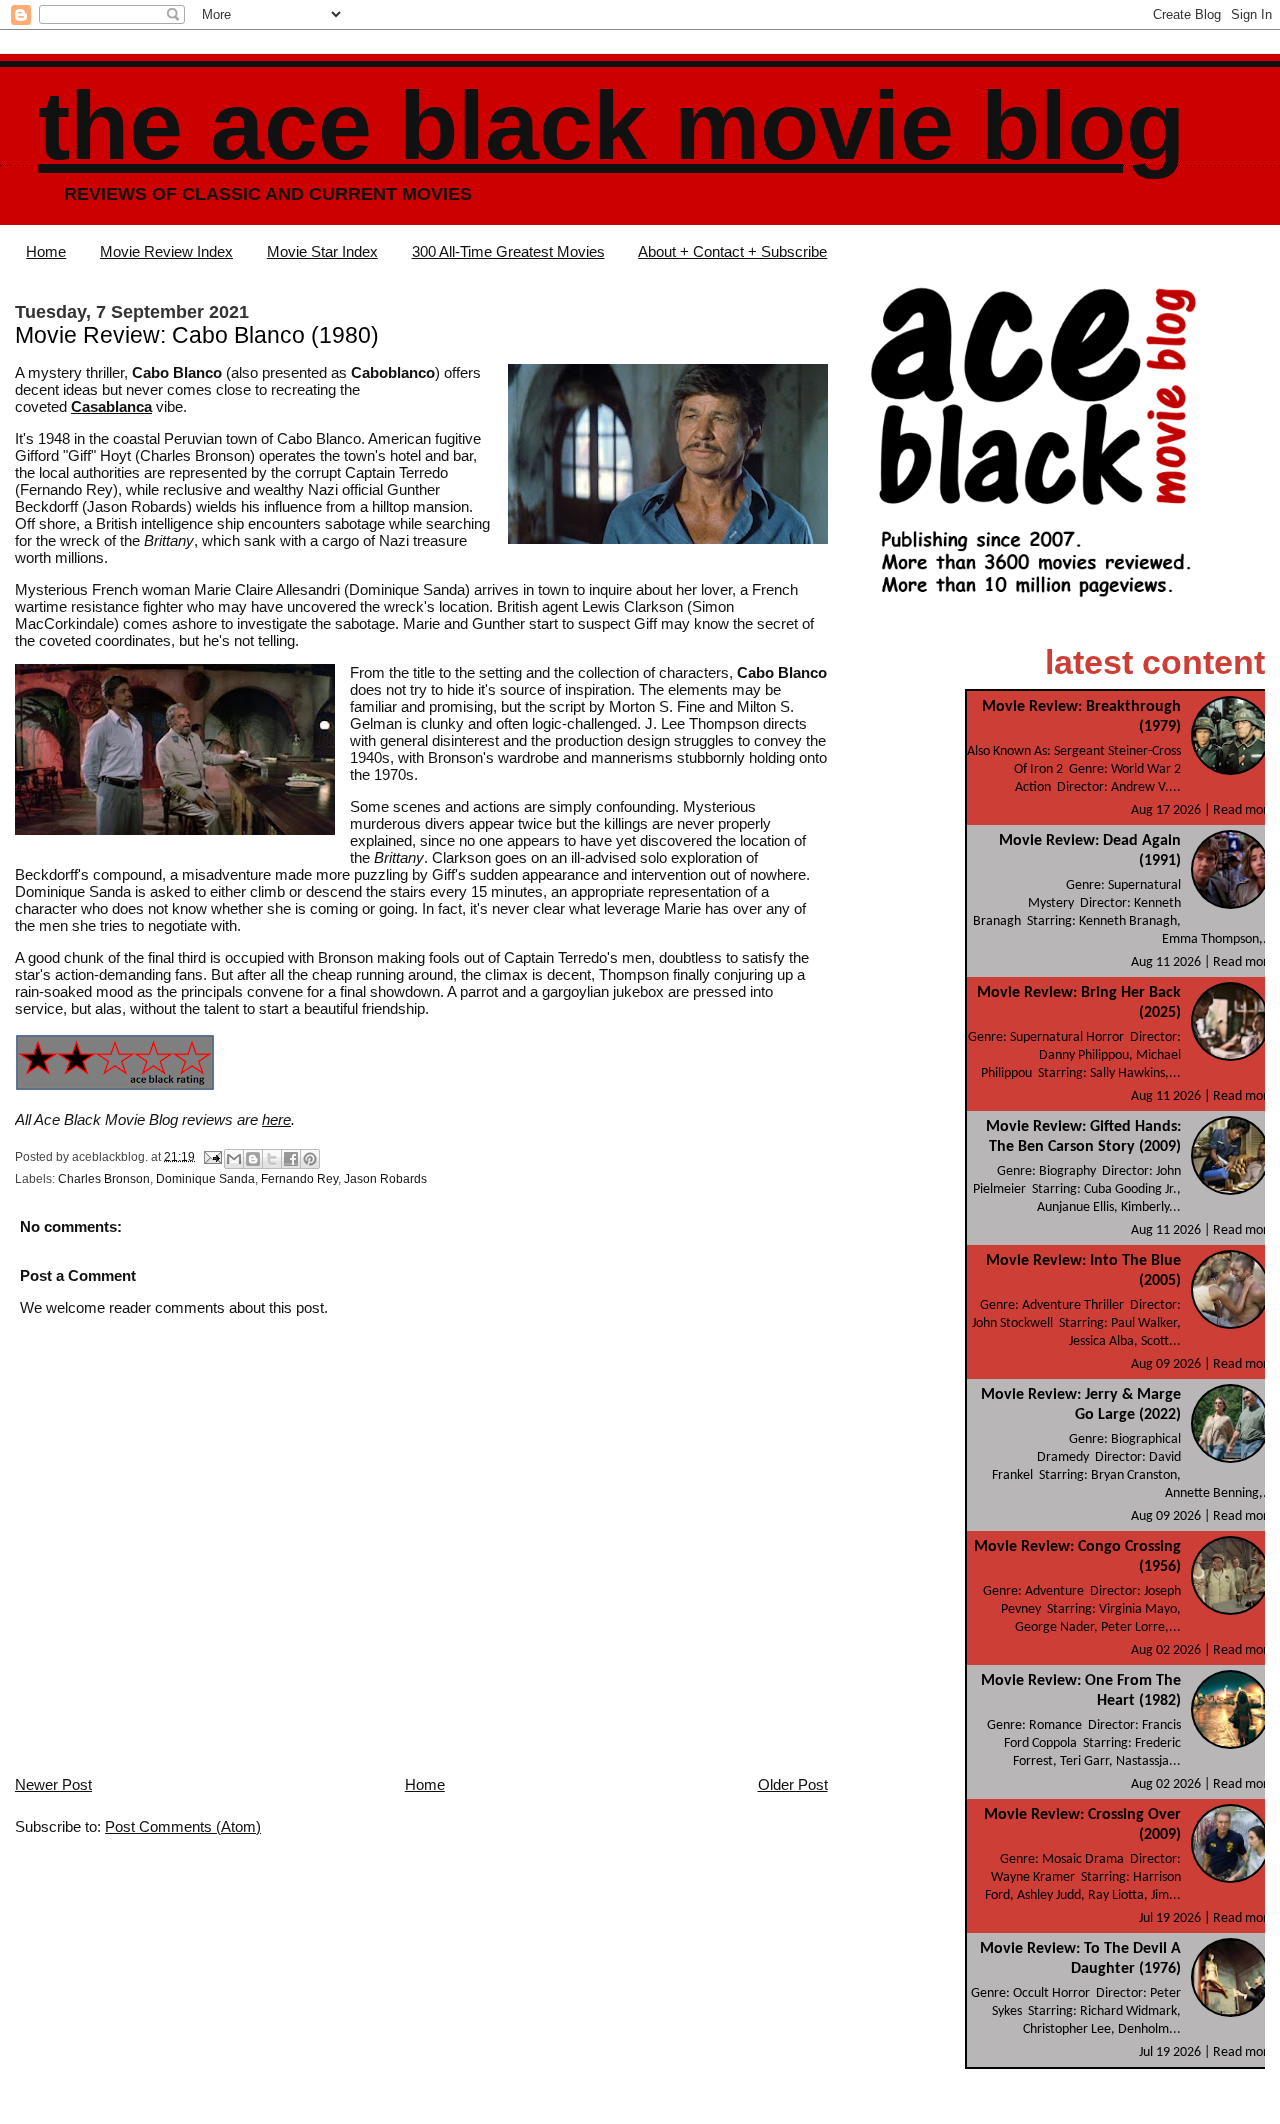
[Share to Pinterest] (310, 1159)
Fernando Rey (299, 1179)
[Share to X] (272, 1159)
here (276, 1119)
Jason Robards (385, 1179)
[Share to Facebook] (291, 1159)
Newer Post (53, 1784)
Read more (1244, 810)
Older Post (793, 1784)
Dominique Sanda (205, 1179)
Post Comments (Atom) (183, 1826)
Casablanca (111, 406)
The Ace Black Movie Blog (611, 125)
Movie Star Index (322, 251)
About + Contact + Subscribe (732, 251)
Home (46, 251)
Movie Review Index (166, 251)
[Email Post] (211, 1156)
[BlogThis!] (253, 1159)
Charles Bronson (104, 1179)
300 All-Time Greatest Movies (508, 251)
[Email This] (234, 1159)
